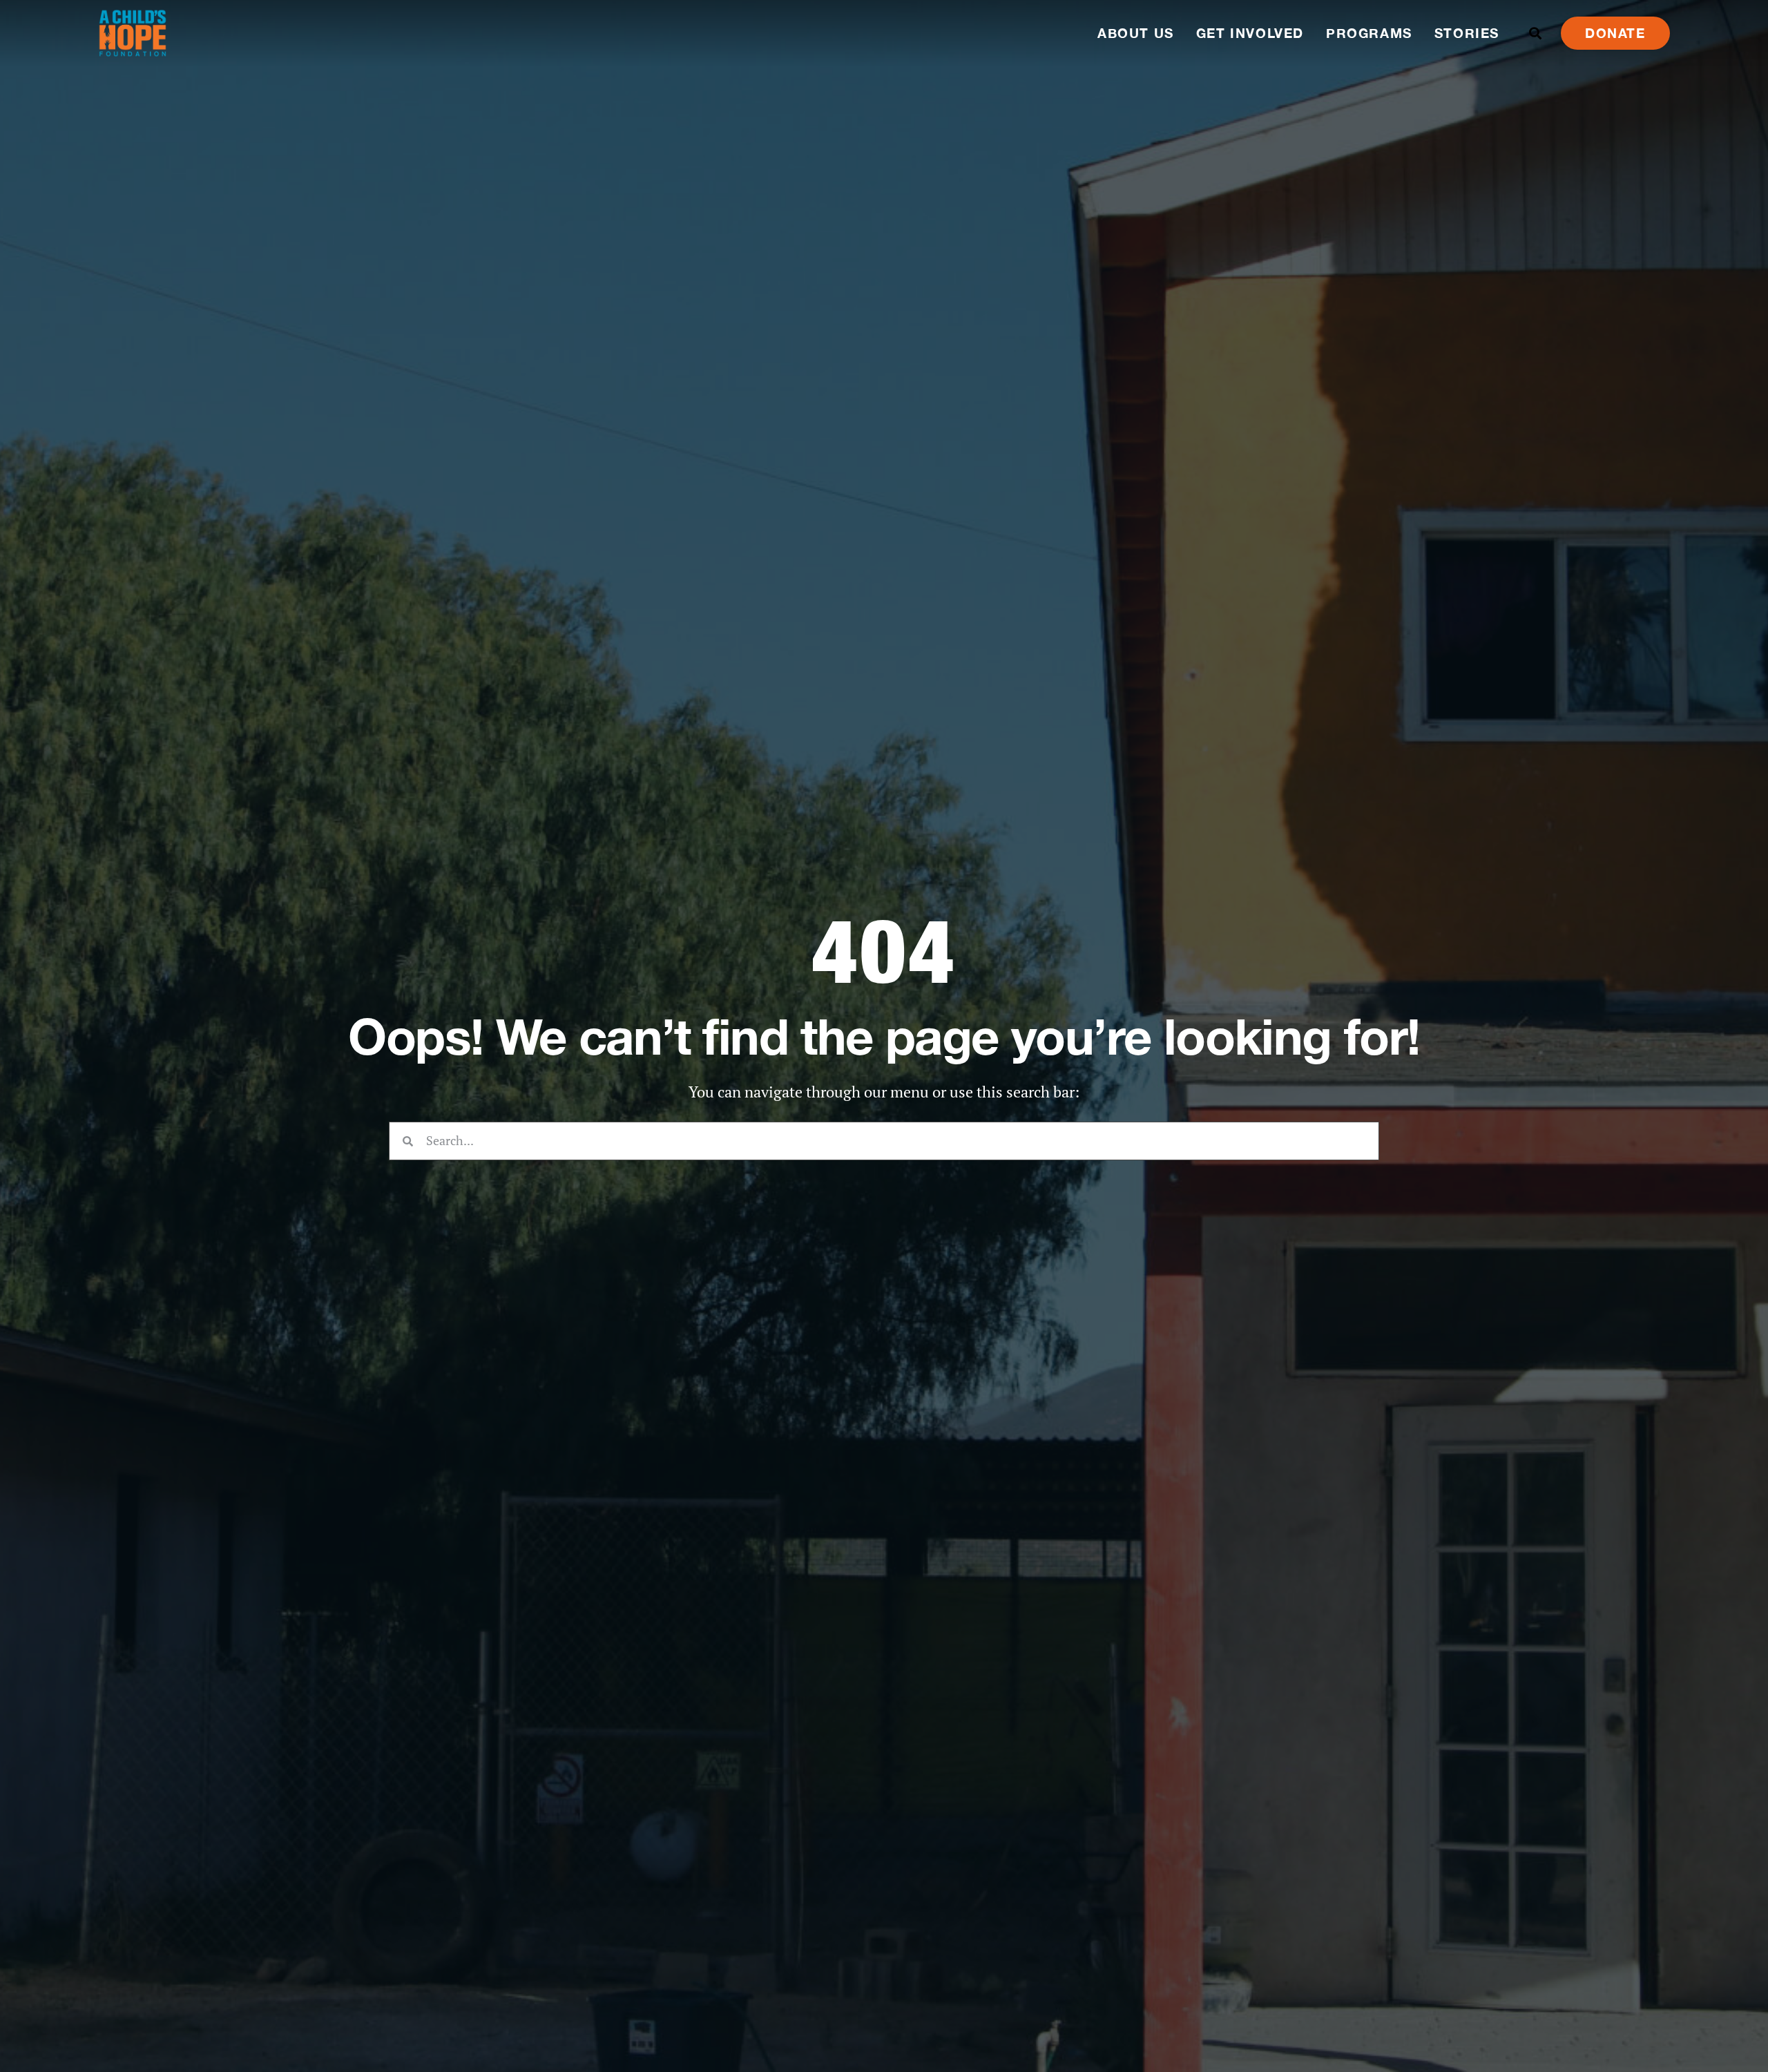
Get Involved (1250, 33)
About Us (1136, 33)
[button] (1536, 33)
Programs (1369, 33)
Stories (1467, 33)
